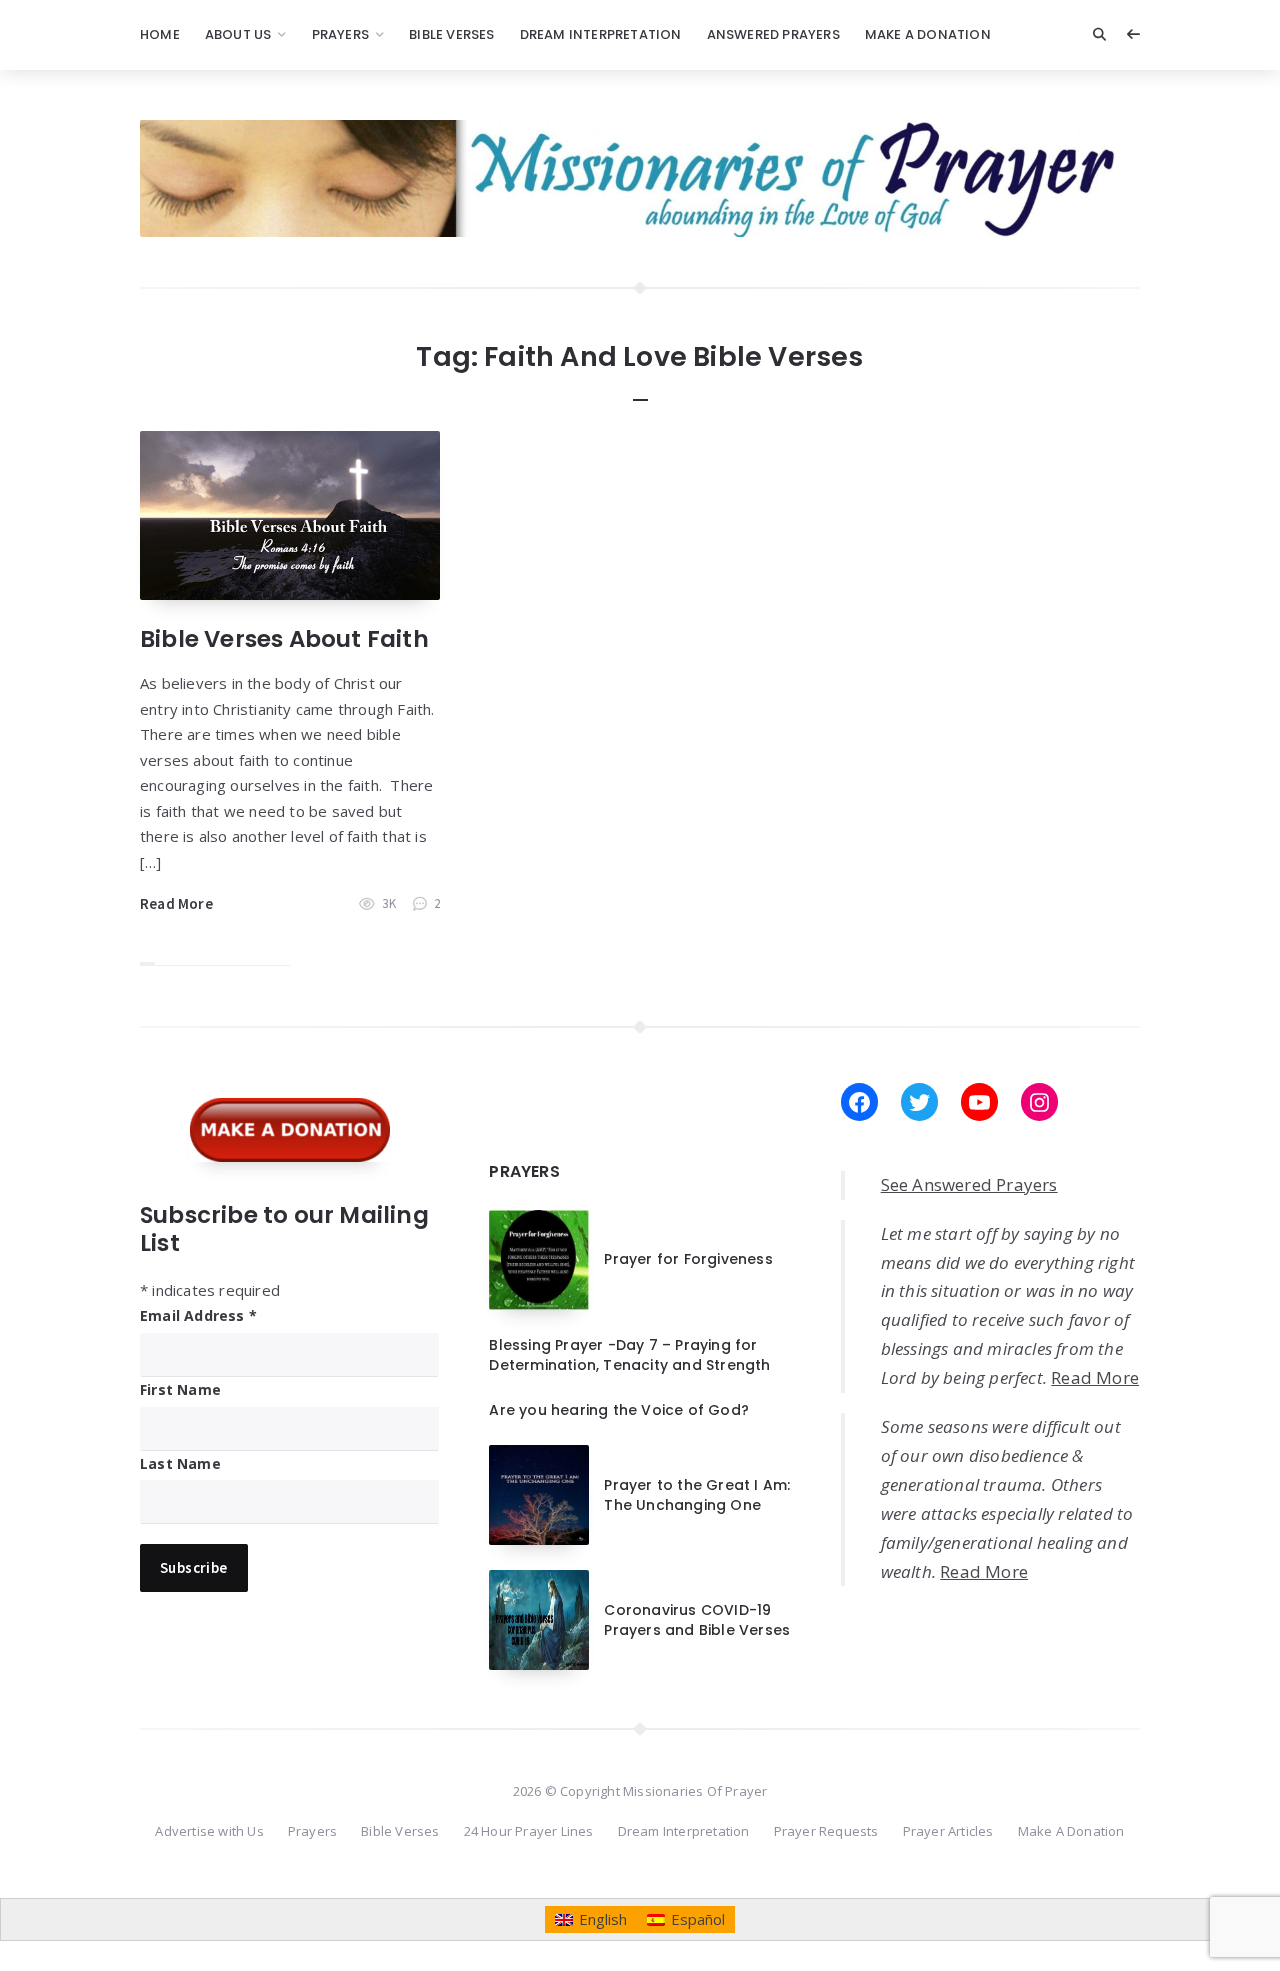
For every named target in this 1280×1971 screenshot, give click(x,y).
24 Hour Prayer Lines (529, 1831)
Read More (176, 903)
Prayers (340, 34)
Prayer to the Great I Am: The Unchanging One (697, 1495)
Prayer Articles (948, 1831)
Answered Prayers (773, 34)
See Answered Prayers (969, 1184)
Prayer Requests (826, 1831)
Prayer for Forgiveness (688, 1259)
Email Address (198, 1315)
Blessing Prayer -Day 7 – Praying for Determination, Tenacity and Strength (629, 1355)
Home (160, 34)
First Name (180, 1389)
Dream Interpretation (601, 34)
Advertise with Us (209, 1831)
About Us (238, 34)
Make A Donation (928, 34)
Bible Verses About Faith (284, 639)
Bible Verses (451, 34)
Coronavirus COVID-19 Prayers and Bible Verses (697, 1620)
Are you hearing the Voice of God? (619, 1410)
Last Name (180, 1463)
